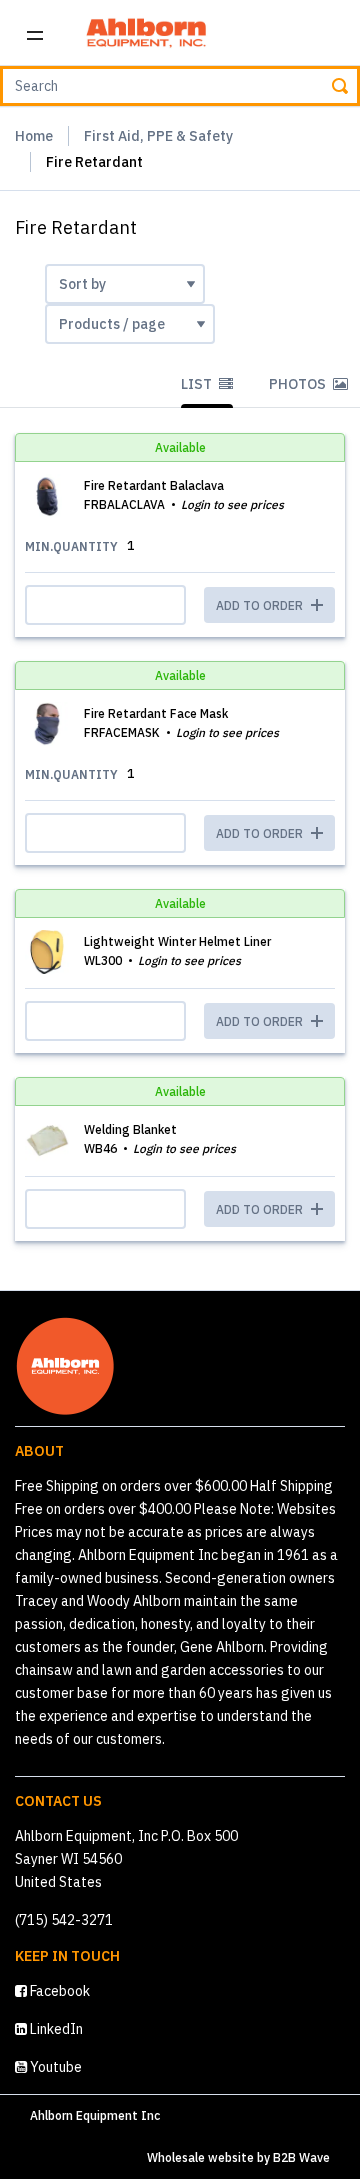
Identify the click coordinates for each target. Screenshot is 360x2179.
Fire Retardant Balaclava (154, 485)
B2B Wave (301, 2157)
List (198, 384)
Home (34, 136)
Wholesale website (200, 2157)
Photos (299, 384)
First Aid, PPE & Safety (158, 136)
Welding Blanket (130, 1129)
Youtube (54, 2067)
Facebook (58, 1991)
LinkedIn (55, 2029)
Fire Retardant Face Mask (156, 713)
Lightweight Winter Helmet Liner (177, 941)
